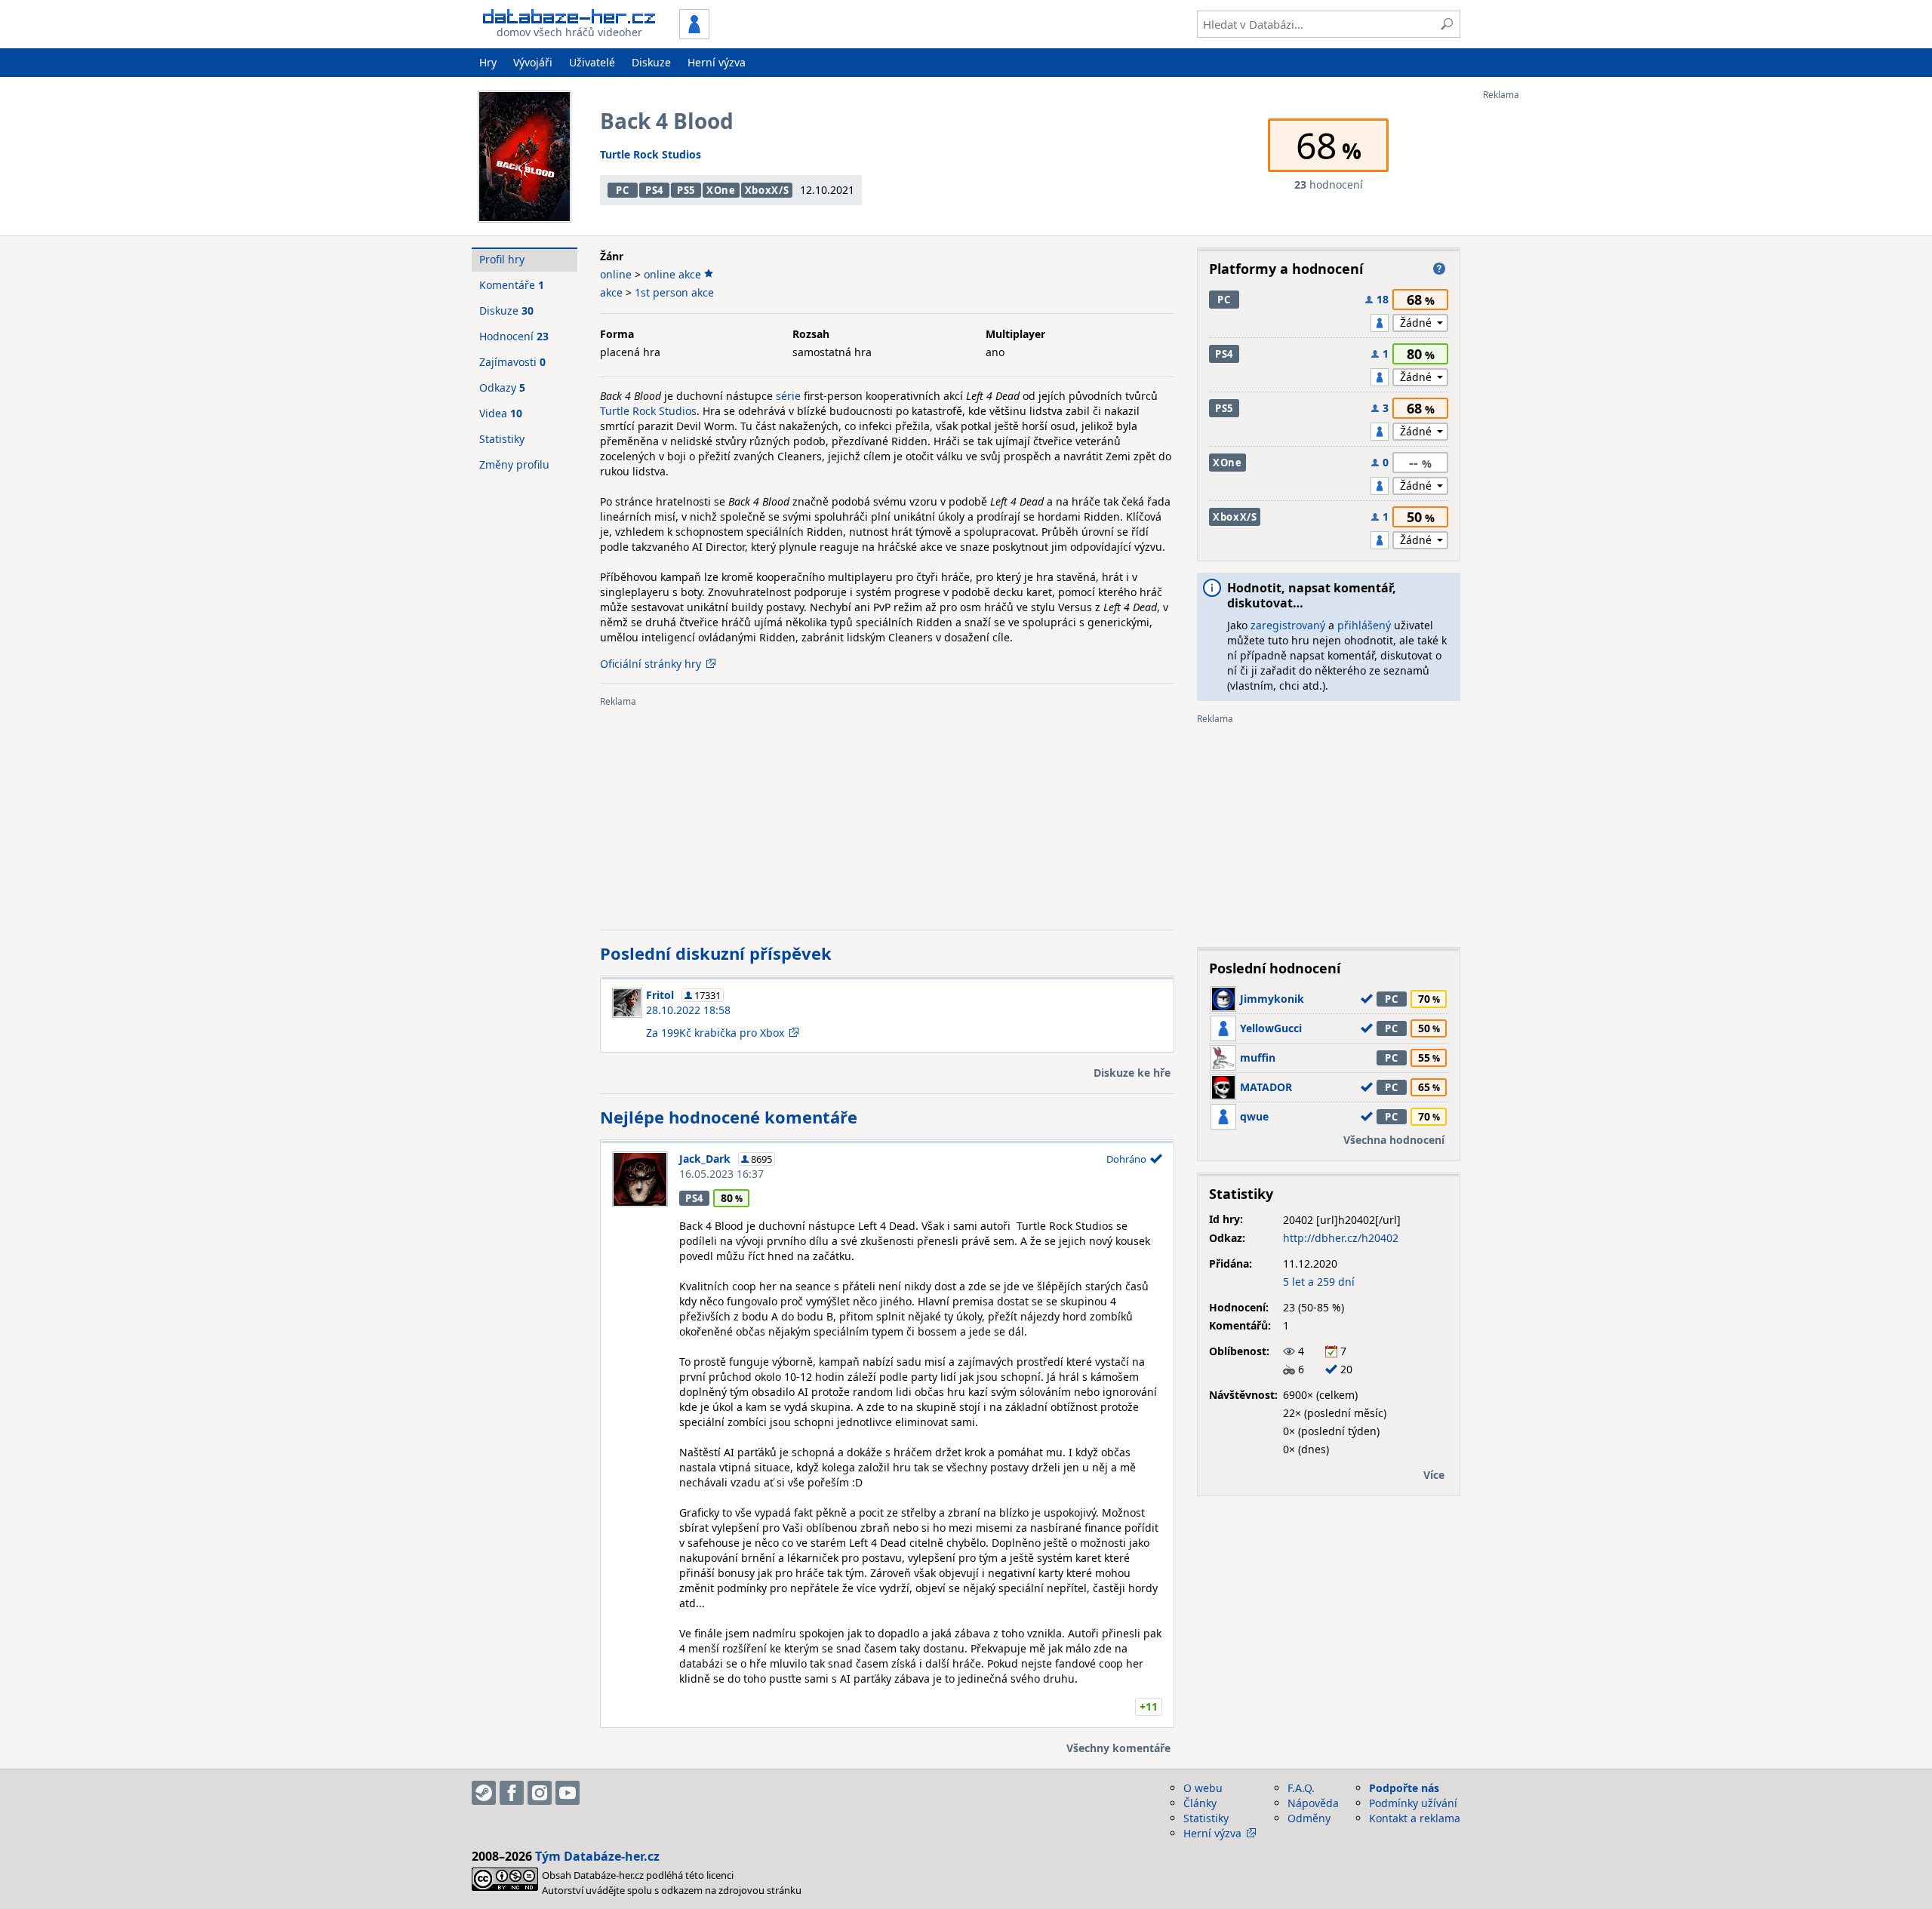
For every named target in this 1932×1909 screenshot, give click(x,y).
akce (611, 292)
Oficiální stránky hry (651, 664)
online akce (672, 274)
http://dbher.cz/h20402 (1341, 1238)
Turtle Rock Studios (651, 154)
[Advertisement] (1543, 327)
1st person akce (674, 292)
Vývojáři (533, 62)
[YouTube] (568, 1793)
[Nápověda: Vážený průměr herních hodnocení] (1439, 269)
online (616, 274)
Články (1200, 1803)
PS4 (654, 190)
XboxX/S (767, 190)
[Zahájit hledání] (1447, 24)
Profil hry (502, 259)
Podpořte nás (1404, 1788)
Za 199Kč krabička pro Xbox (715, 1033)
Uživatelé (592, 62)
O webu (1203, 1788)
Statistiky (502, 439)
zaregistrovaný (1288, 625)
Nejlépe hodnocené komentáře (729, 1117)
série (788, 396)
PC (622, 190)
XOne (721, 190)
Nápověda (1313, 1803)
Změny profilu (514, 464)
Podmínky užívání (1413, 1803)
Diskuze (651, 62)
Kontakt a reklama (1415, 1818)
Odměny (1309, 1818)
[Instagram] (540, 1793)
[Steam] (484, 1793)
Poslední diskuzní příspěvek (716, 953)
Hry (488, 62)
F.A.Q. (1301, 1788)
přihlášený (1364, 625)
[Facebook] (512, 1793)
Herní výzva (717, 62)
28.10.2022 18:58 (688, 1010)
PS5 (686, 190)
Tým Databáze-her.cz (597, 1856)
